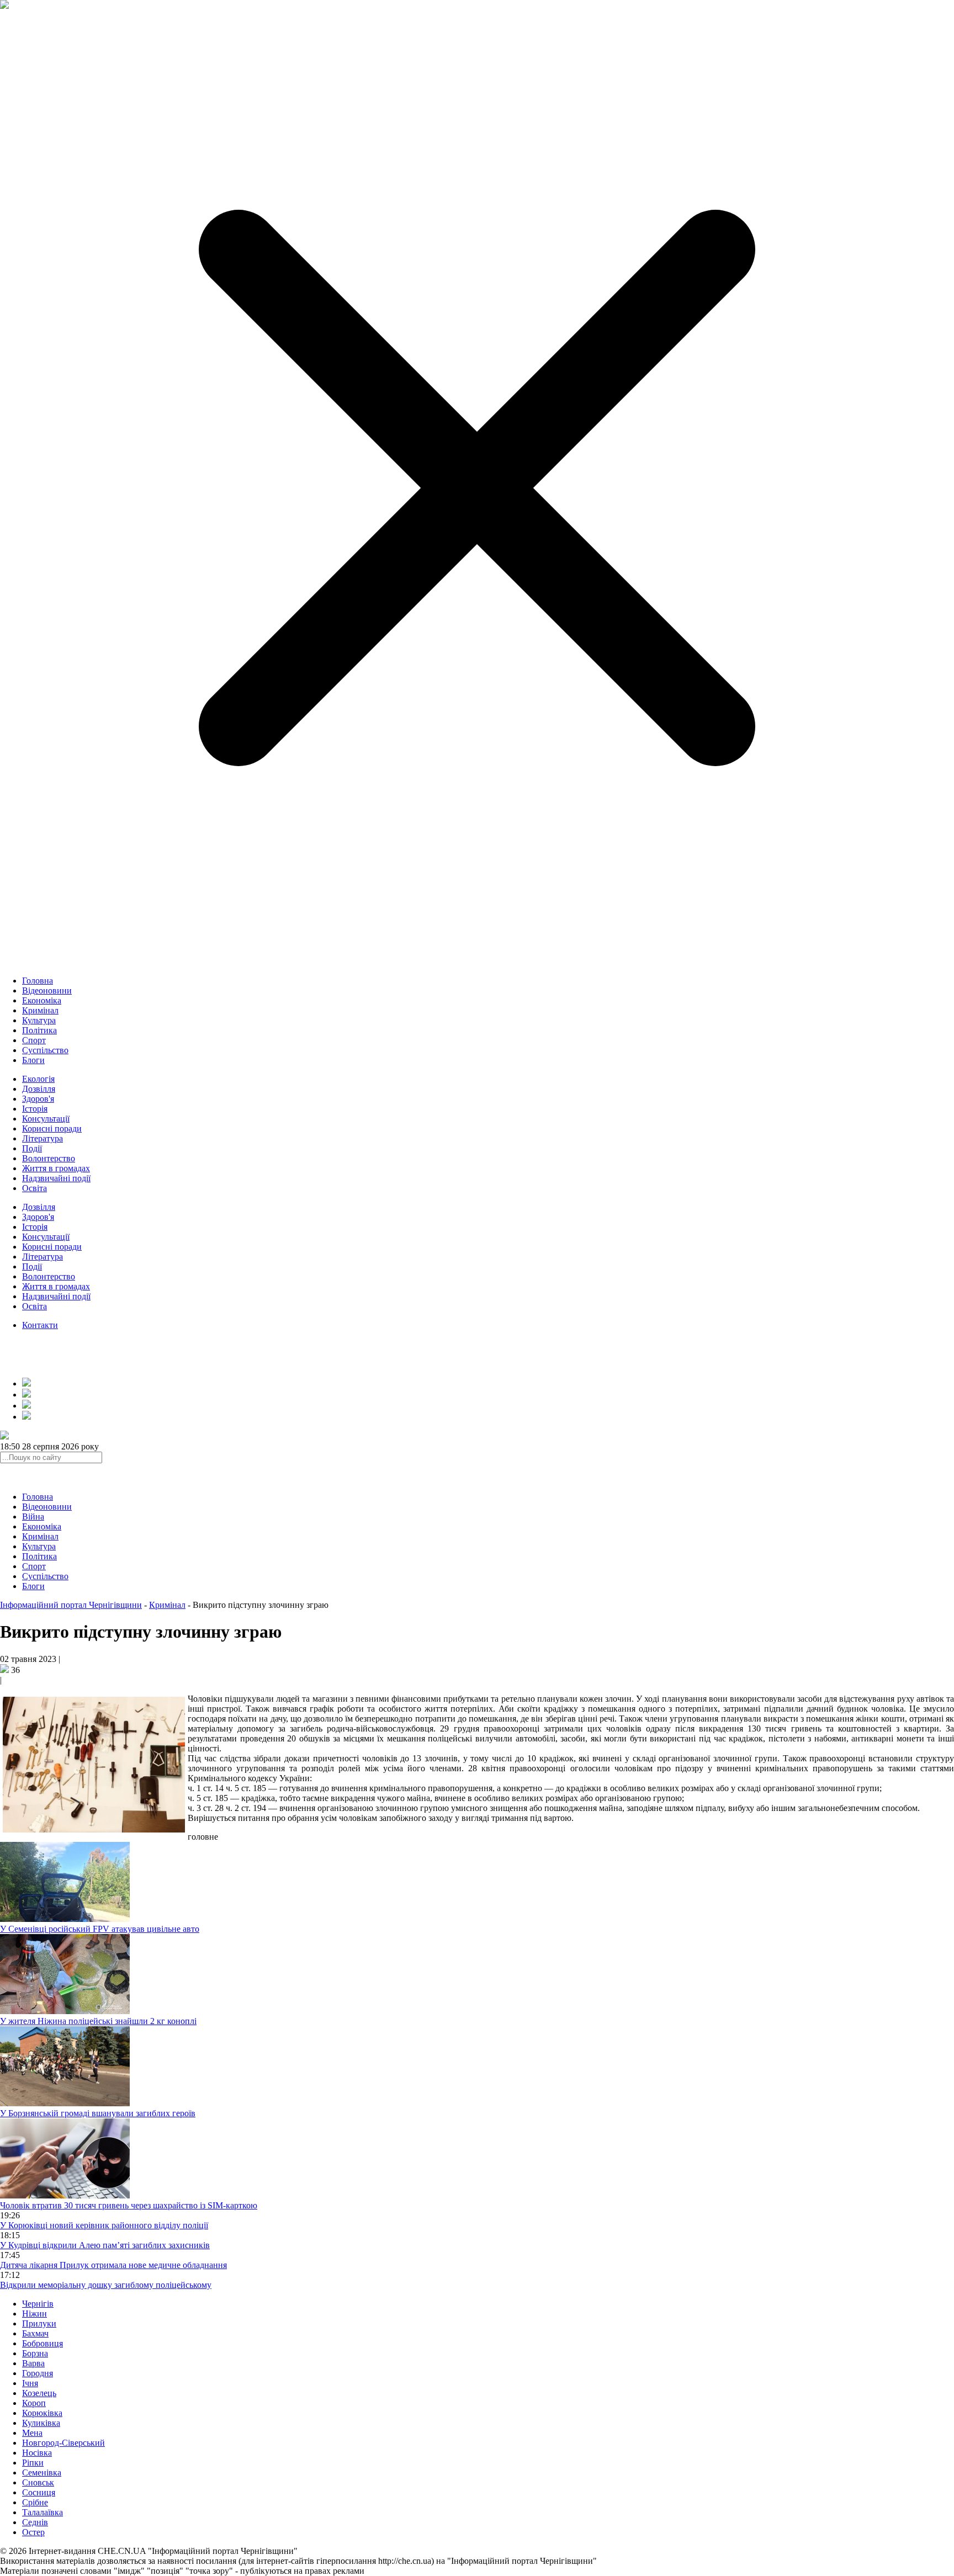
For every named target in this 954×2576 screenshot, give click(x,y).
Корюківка (42, 2413)
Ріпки (33, 2463)
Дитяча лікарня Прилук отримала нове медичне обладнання (113, 2265)
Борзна (35, 2353)
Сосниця (39, 2492)
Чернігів (38, 2304)
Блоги (33, 1060)
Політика (39, 1030)
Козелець (39, 2393)
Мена (32, 2433)
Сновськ (38, 2482)
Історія (35, 1109)
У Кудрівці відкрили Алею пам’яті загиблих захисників (105, 2245)
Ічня (30, 2383)
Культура (39, 1020)
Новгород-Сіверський (63, 2443)
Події (32, 1148)
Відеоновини (47, 990)
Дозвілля (39, 1089)
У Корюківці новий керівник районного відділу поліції (104, 2225)
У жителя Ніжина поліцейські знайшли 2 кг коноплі (98, 2021)
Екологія (38, 1079)
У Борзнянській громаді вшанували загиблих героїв (98, 2113)
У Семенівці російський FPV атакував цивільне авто (100, 1929)
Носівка (37, 2453)
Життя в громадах (56, 1168)
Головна (38, 981)
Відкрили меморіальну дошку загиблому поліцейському (106, 2285)
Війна (33, 1517)
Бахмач (35, 2333)
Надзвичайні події (56, 1178)
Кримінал (40, 1010)
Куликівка (41, 2423)
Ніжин (35, 2314)
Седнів (35, 2522)
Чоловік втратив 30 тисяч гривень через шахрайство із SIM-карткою (129, 2205)
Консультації (46, 1119)
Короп (34, 2403)
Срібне (35, 2502)
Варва (33, 2363)
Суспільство (45, 1050)
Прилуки (39, 2323)
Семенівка (42, 2473)
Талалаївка (43, 2512)
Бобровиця (43, 2343)
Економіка (42, 1000)
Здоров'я (38, 1099)
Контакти (40, 1325)
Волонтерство (49, 1158)
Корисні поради (52, 1128)
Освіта (35, 1188)
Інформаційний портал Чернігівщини (71, 1605)
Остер (33, 2532)
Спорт (34, 1040)
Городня (38, 2373)
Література (43, 1138)
